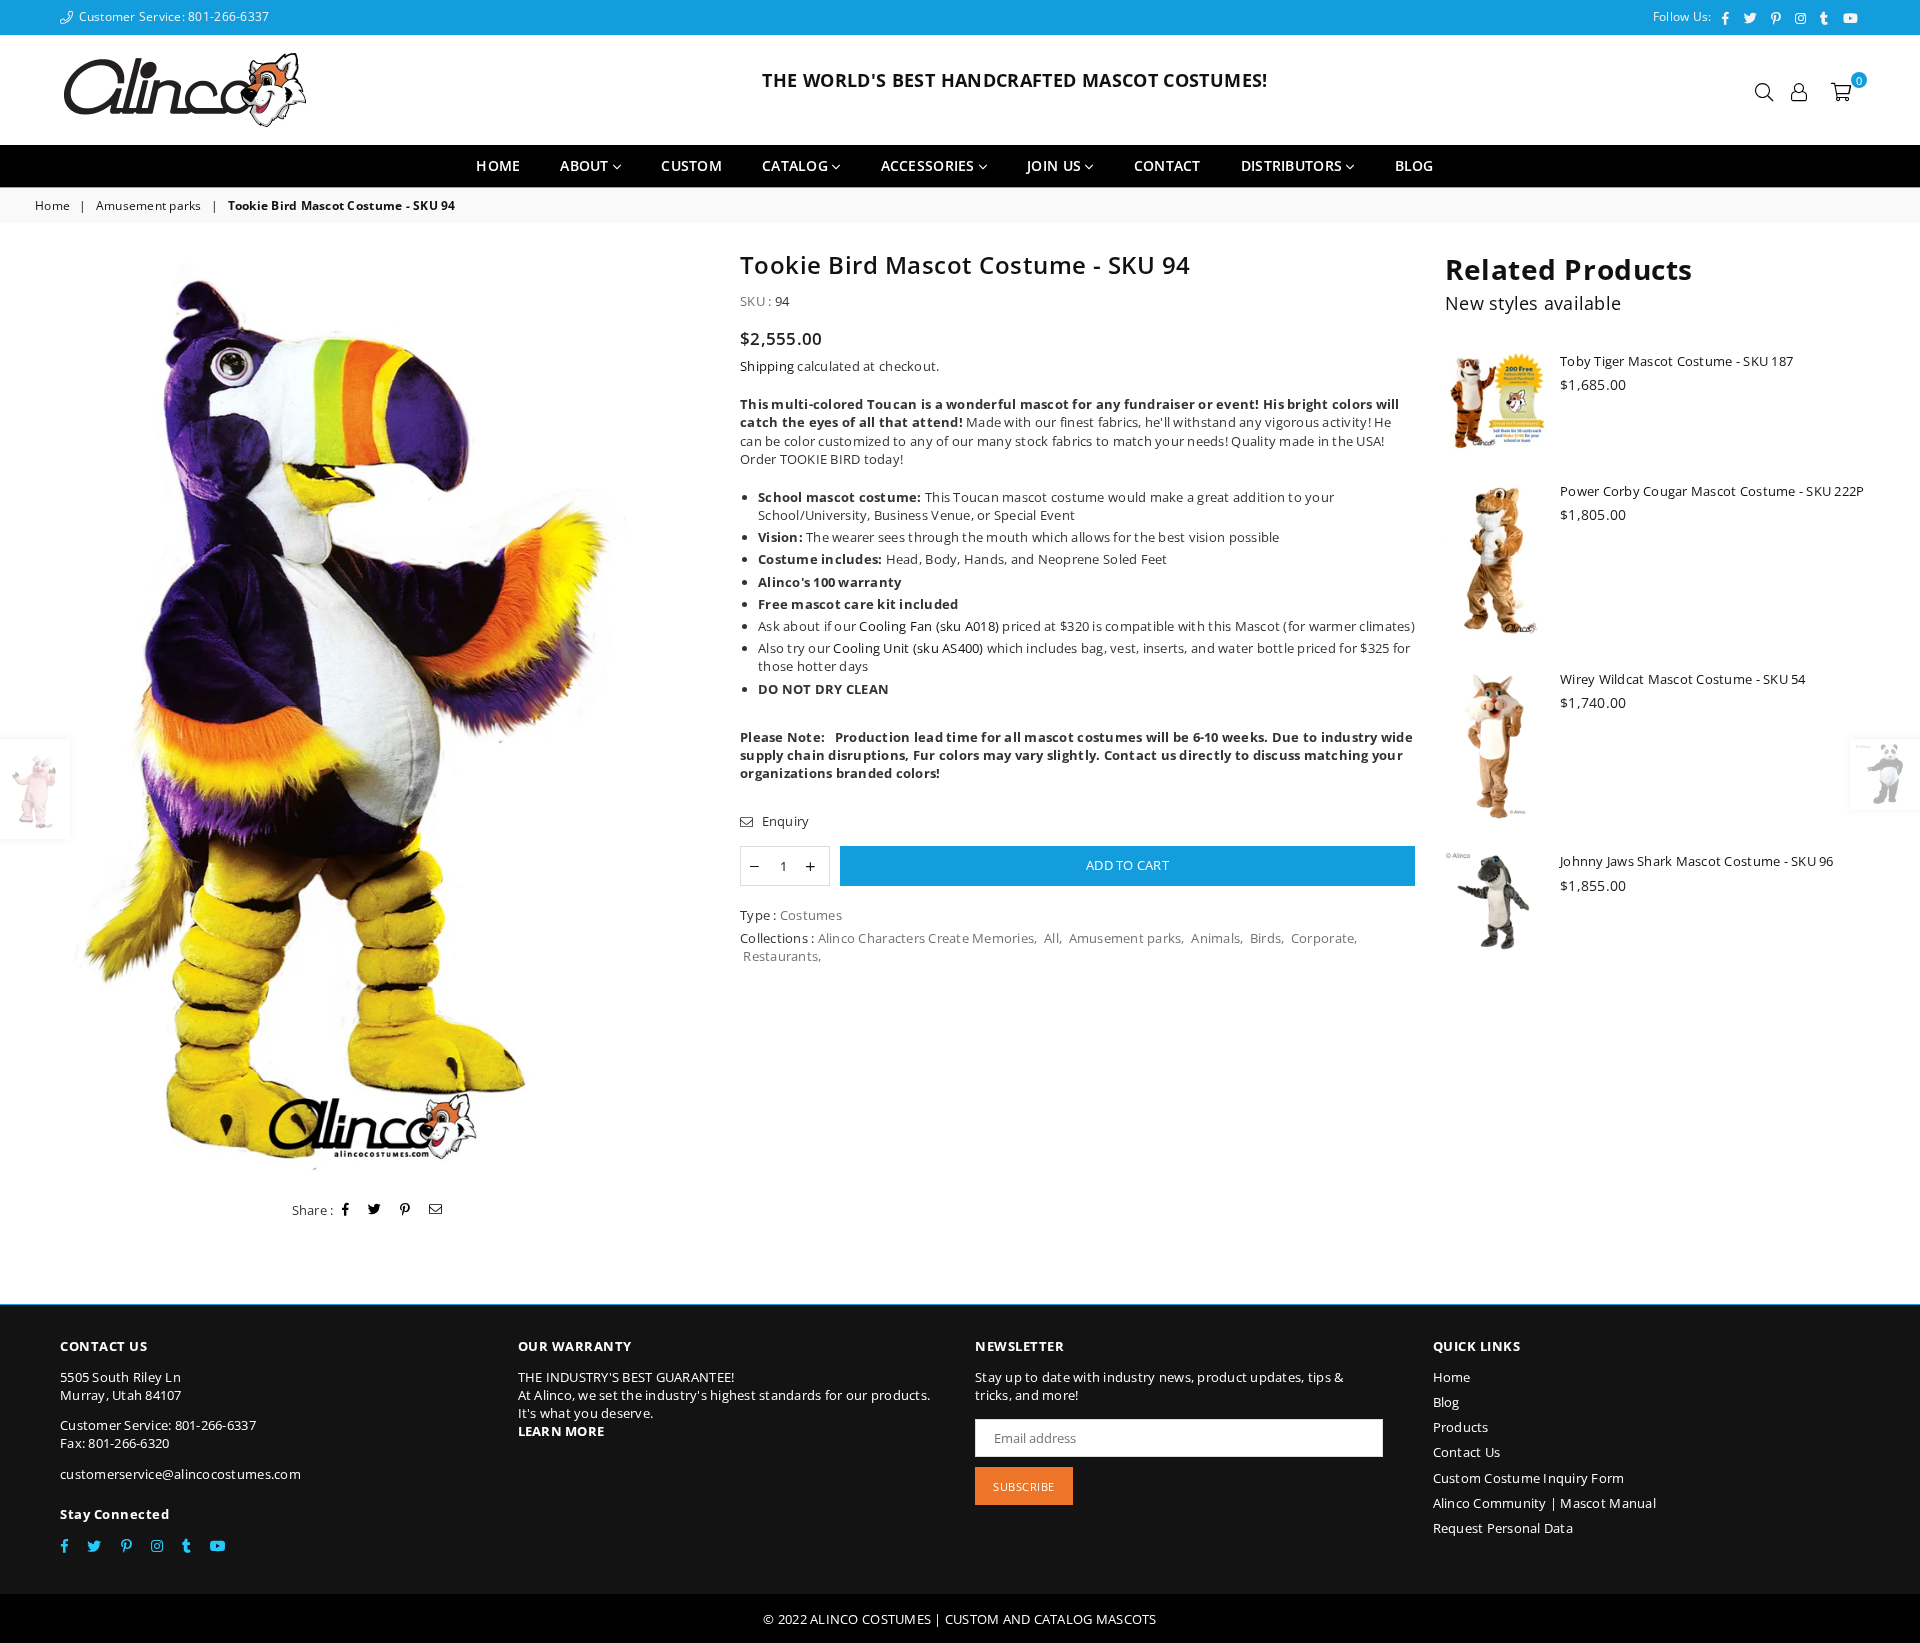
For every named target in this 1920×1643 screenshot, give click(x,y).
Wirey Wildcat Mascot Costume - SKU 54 (1683, 679)
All (1051, 938)
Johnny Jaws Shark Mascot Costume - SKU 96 (1697, 861)
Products (1461, 1427)
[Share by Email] (436, 1210)
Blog (1446, 1402)
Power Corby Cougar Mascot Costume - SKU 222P (1712, 491)
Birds (1265, 938)
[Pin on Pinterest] (405, 1210)
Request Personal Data (1503, 1528)
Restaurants (780, 956)
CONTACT (1167, 165)
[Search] (1764, 90)
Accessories (930, 165)
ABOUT (586, 165)
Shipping (767, 366)
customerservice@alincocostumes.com (180, 1474)
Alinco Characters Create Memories (926, 938)
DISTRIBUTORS (1294, 165)
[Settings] (1799, 90)
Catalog (797, 165)
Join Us (1056, 165)
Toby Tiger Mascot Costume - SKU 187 (1676, 361)
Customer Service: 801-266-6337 (172, 16)
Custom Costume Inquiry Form (1529, 1478)
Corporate (1322, 938)
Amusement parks (149, 206)
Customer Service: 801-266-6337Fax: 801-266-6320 (158, 1434)
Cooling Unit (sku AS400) (908, 648)
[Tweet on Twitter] (375, 1210)
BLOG (1414, 165)
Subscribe (1024, 1486)
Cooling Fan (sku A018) (929, 626)
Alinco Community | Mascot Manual (1544, 1503)
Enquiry (783, 821)
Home (498, 165)
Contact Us (1467, 1452)
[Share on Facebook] (346, 1210)
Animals (1215, 938)
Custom (691, 165)
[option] (372, 716)
